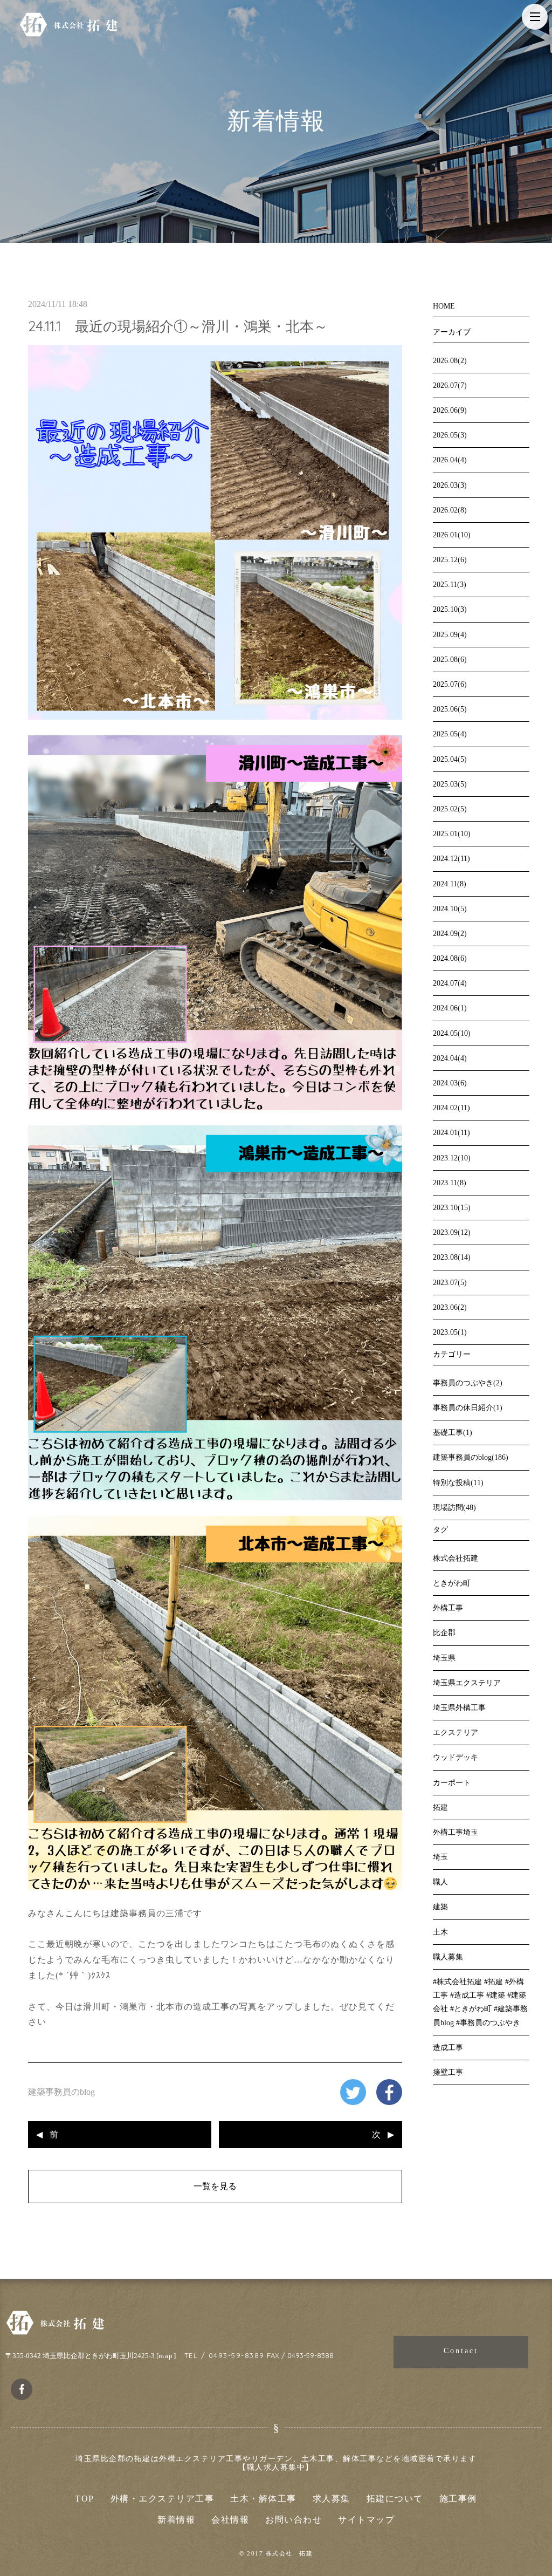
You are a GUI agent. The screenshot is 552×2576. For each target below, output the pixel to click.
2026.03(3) (450, 485)
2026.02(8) (450, 510)
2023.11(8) (450, 1183)
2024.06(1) (450, 1008)
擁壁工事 (448, 2072)
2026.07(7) (450, 385)
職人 (440, 1882)
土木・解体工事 (263, 2499)
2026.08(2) (450, 361)
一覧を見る (215, 2186)
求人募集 (332, 2499)
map (166, 2356)
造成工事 (448, 2048)
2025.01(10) (452, 834)
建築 (440, 1907)
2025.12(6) (450, 560)
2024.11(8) (450, 884)
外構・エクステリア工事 (163, 2499)
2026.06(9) (450, 410)
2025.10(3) (450, 609)
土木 (440, 1932)
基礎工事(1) (453, 1433)
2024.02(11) (451, 1108)
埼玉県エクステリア (467, 1683)
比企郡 (444, 1633)
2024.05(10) (452, 1033)
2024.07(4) (450, 983)
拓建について (395, 2499)
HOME (444, 306)
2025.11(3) (450, 585)
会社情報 (230, 2520)
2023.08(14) (452, 1257)
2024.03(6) (450, 1083)
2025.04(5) (450, 759)
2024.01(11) (451, 1133)
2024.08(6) (450, 958)
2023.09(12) (452, 1232)
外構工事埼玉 (456, 1832)
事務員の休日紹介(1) (468, 1408)
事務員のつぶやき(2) (468, 1383)
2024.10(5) (450, 909)
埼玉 (440, 1857)
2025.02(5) (450, 809)
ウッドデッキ (456, 1757)
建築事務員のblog (61, 2092)
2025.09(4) (450, 635)
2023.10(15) (452, 1208)
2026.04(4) (450, 460)
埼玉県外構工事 (459, 1708)
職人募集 (448, 1957)
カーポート (452, 1783)
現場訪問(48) (454, 1508)
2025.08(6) (450, 660)
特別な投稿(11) (458, 1483)
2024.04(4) (450, 1058)
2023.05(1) (450, 1332)
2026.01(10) (452, 535)
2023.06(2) (450, 1307)
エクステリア (456, 1733)
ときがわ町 (452, 1583)
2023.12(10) (452, 1158)
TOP (85, 2499)
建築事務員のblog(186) (471, 1457)
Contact (461, 2351)
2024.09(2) (450, 934)
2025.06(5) (450, 709)
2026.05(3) (450, 435)
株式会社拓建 (456, 1558)
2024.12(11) (451, 859)
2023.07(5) (450, 1283)
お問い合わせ (294, 2520)
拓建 (440, 1808)
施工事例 (458, 2499)
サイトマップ (366, 2520)
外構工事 (448, 1608)
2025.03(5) (450, 784)
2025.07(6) (450, 684)
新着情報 (176, 2520)
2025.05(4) (450, 734)
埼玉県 (444, 1658)
